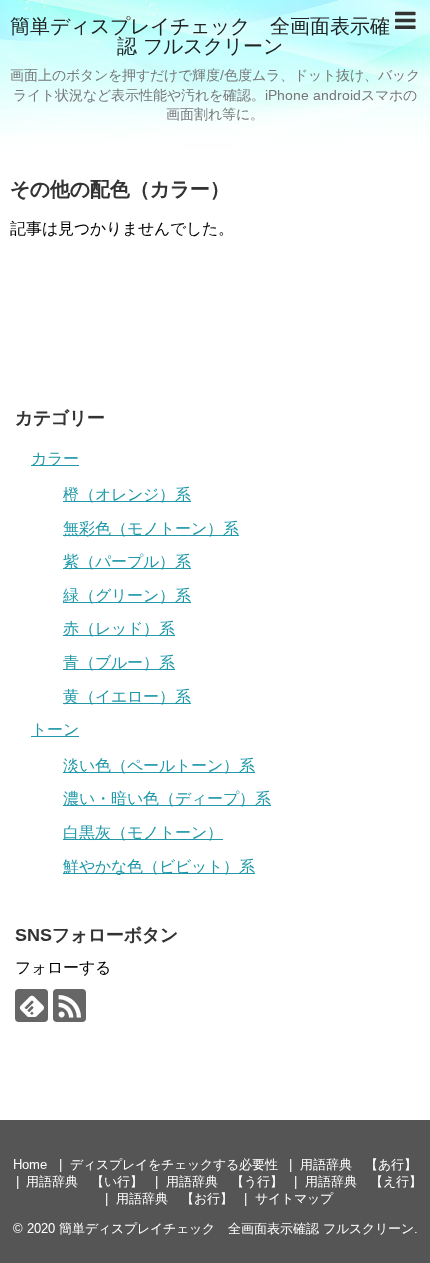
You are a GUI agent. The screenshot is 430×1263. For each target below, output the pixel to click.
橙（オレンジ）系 (127, 494)
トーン (55, 729)
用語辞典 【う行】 (224, 1181)
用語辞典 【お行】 (174, 1198)
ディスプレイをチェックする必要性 (174, 1164)
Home (30, 1164)
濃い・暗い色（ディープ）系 (167, 798)
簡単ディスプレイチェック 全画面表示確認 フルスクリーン (200, 36)
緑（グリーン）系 (127, 595)
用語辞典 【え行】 (363, 1181)
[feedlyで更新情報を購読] (31, 1005)
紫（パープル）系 (127, 561)
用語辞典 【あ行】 (358, 1164)
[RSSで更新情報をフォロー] (69, 1005)
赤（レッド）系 (119, 628)
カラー (55, 458)
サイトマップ (294, 1198)
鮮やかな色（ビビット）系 (159, 866)
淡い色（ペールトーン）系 (159, 765)
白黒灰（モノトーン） (143, 832)
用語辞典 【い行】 (84, 1181)
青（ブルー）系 (119, 662)
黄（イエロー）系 (127, 696)
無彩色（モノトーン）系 (151, 528)
